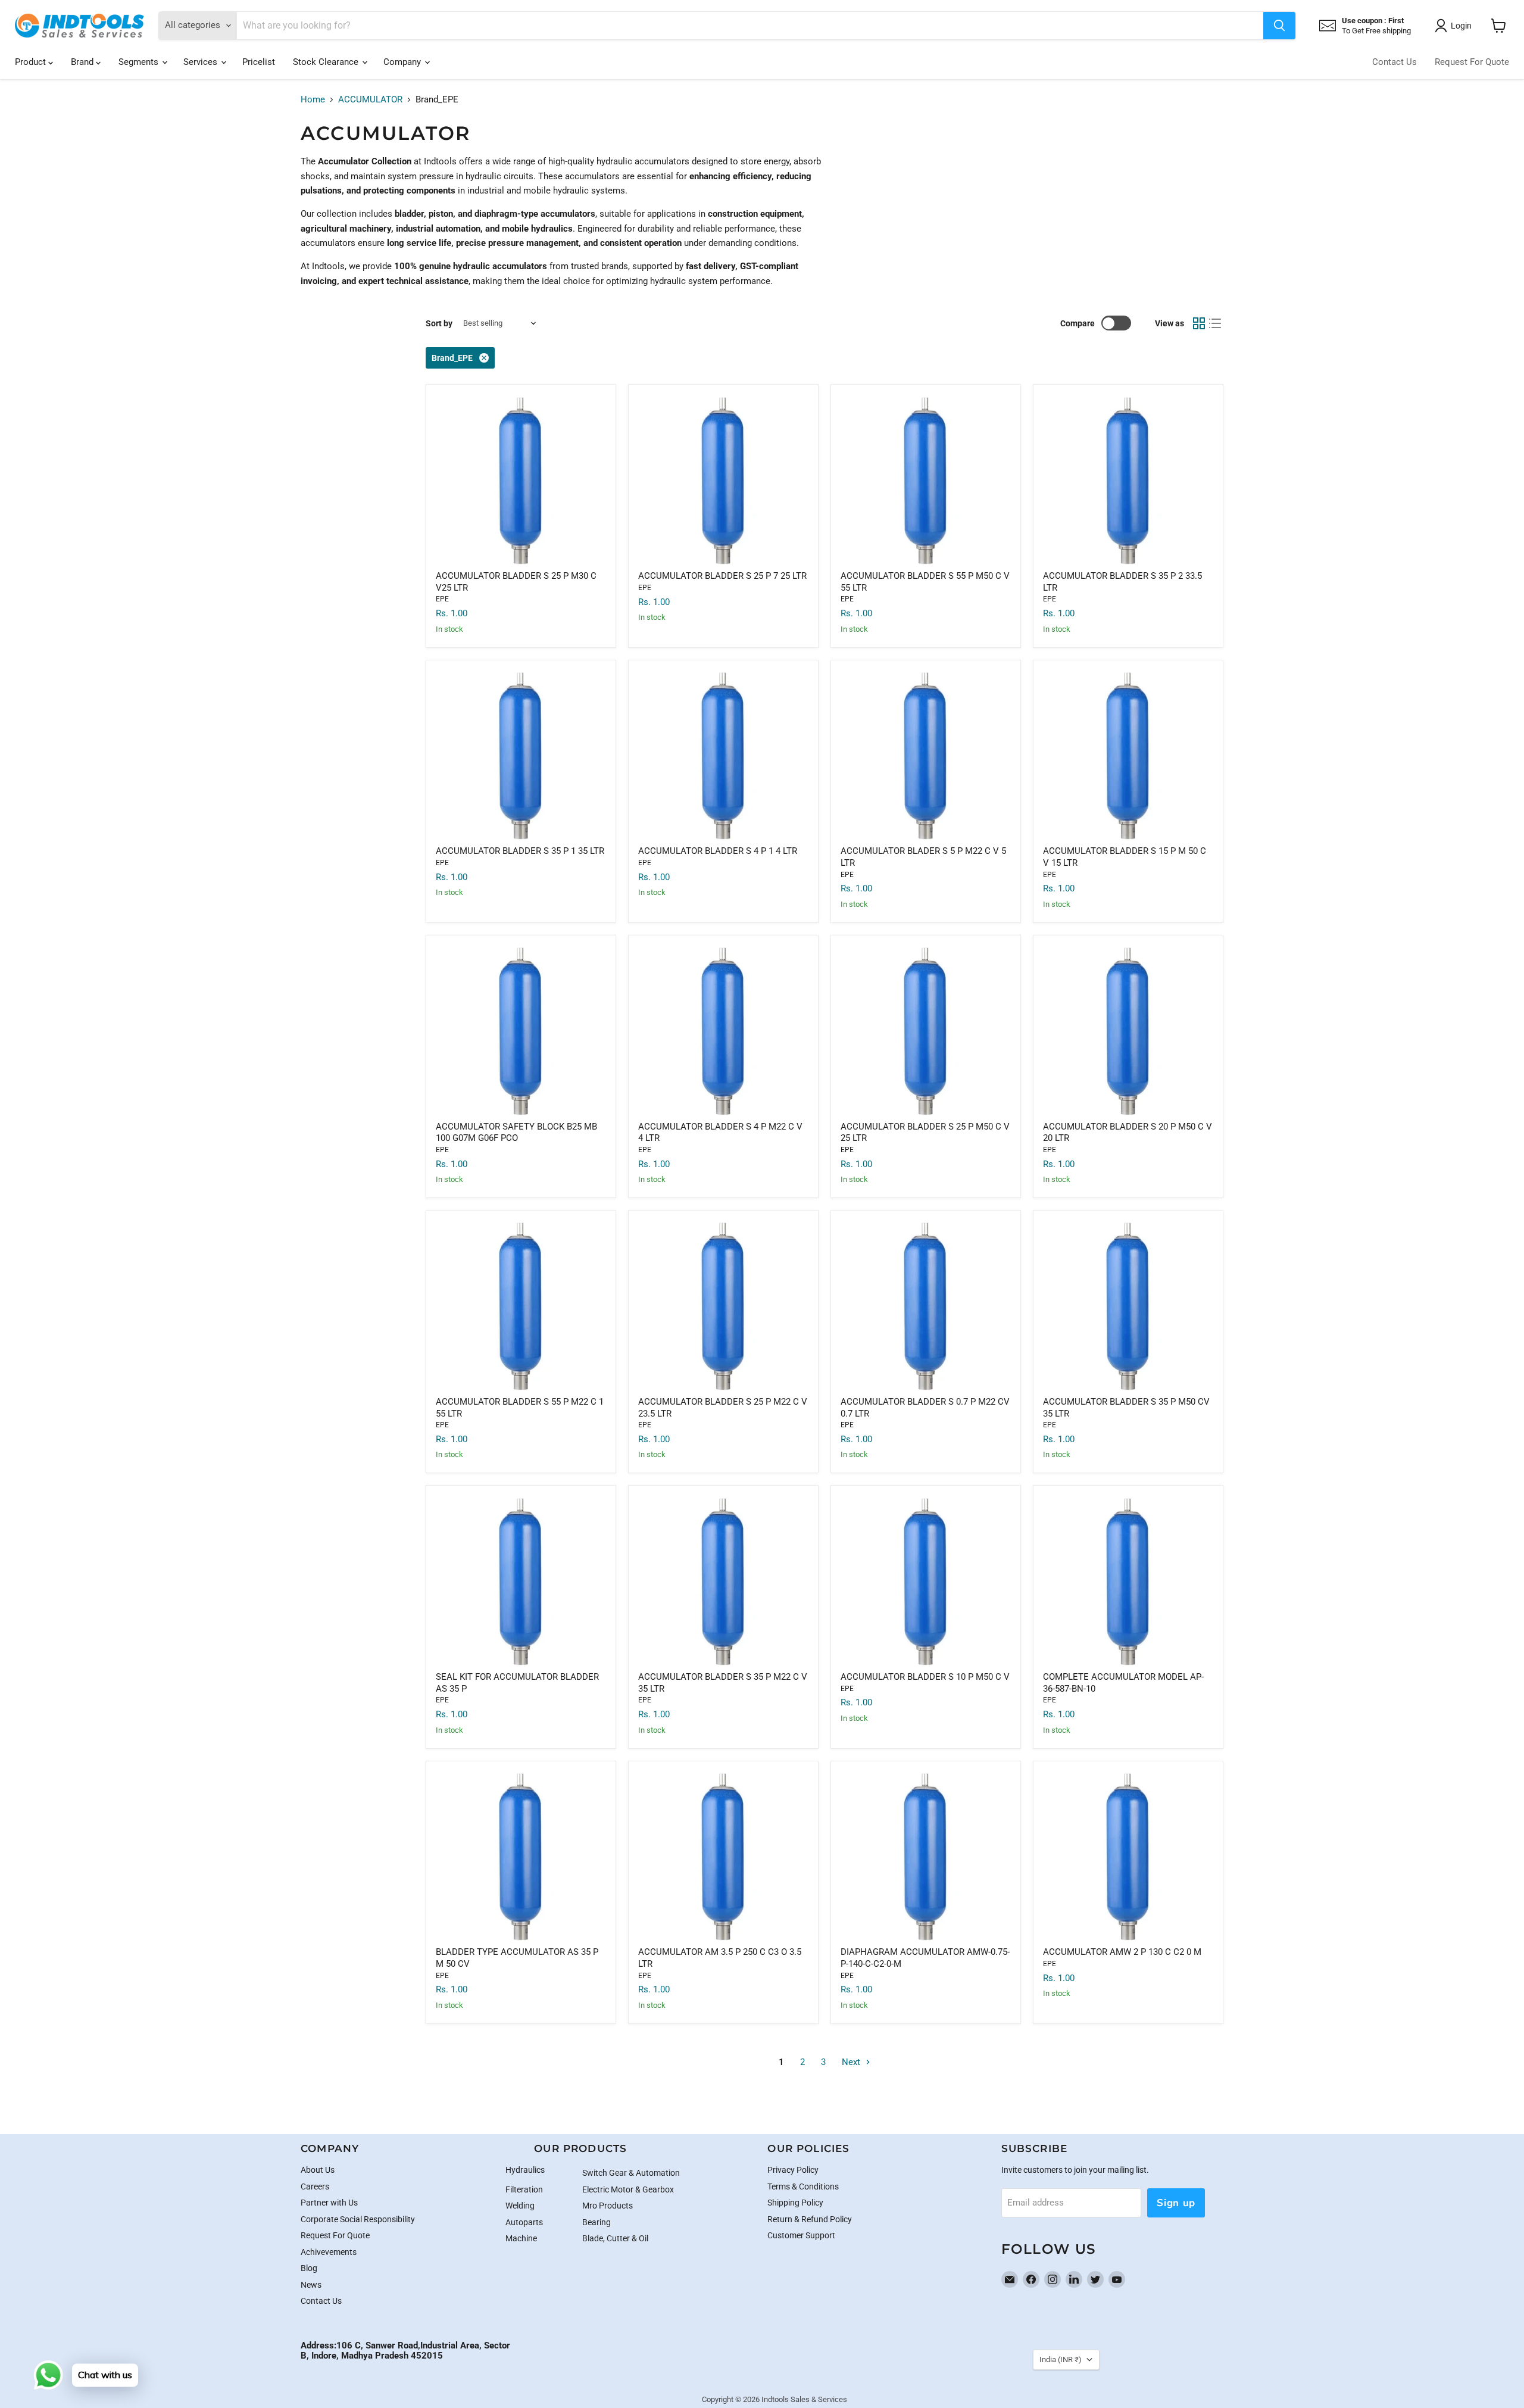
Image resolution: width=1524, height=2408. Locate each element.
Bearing (597, 2222)
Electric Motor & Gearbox (628, 2189)
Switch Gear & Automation (631, 2173)
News (311, 2285)
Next (852, 2062)
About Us (318, 2170)
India (1061, 2359)
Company (403, 62)
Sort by (439, 323)
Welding (520, 2206)
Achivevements (329, 2252)
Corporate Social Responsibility (358, 2219)
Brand (83, 62)
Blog (309, 2268)
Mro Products (608, 2206)
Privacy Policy (793, 2170)
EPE (442, 599)
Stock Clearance (327, 62)
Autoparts (524, 2222)
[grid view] (1199, 323)
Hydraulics (525, 2170)
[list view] (1216, 323)
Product (32, 62)
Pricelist (259, 62)
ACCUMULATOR (370, 100)
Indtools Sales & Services (804, 2399)
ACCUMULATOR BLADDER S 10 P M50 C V (925, 1677)
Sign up (1176, 2203)
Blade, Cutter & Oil (615, 2238)
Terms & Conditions (803, 2186)
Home (313, 100)
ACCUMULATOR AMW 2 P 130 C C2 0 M (1122, 1952)
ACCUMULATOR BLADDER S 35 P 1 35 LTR (520, 851)
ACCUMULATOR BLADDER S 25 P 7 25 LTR (722, 576)
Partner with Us (329, 2203)
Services (202, 62)
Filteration (524, 2189)
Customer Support (801, 2235)
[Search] (1279, 26)
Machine (521, 2238)
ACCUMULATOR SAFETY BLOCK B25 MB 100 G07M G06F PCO (516, 1133)
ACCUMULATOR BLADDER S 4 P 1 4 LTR (718, 851)
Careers (315, 2186)
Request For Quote (1472, 62)
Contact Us (1395, 62)
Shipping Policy (795, 2203)
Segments (140, 62)
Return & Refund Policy (810, 2219)
